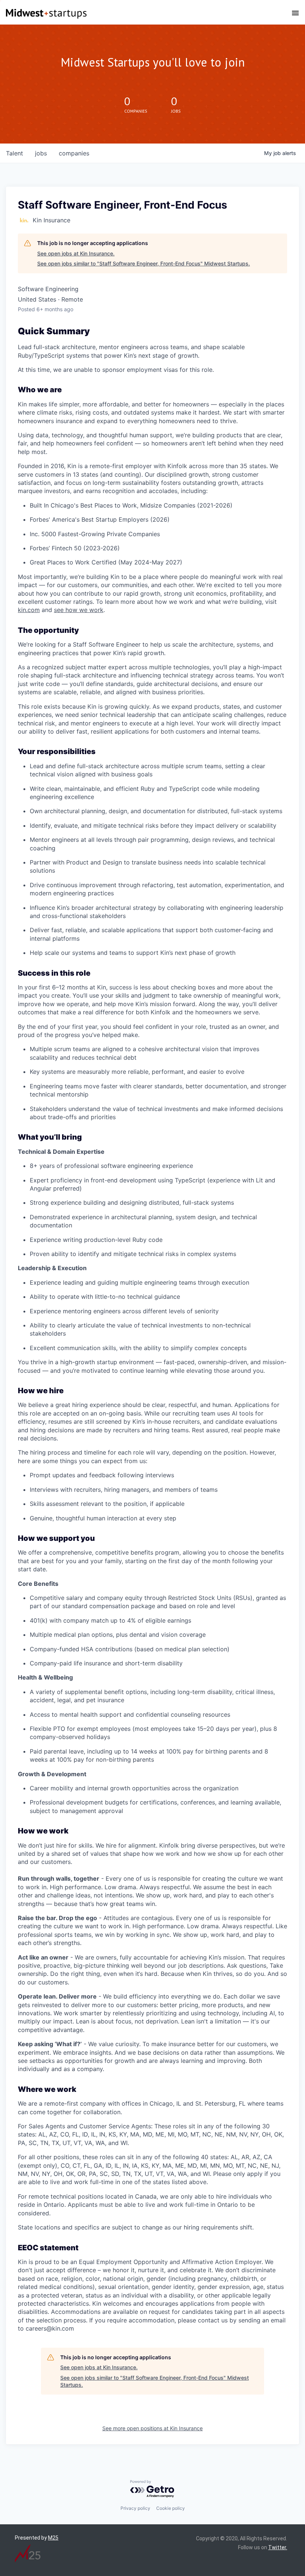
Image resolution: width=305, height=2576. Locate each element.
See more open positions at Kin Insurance (152, 2428)
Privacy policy (135, 2508)
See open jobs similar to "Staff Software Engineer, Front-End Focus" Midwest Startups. (144, 263)
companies (74, 153)
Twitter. (278, 2547)
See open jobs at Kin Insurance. (76, 253)
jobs (41, 153)
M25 (53, 2538)
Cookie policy (171, 2508)
